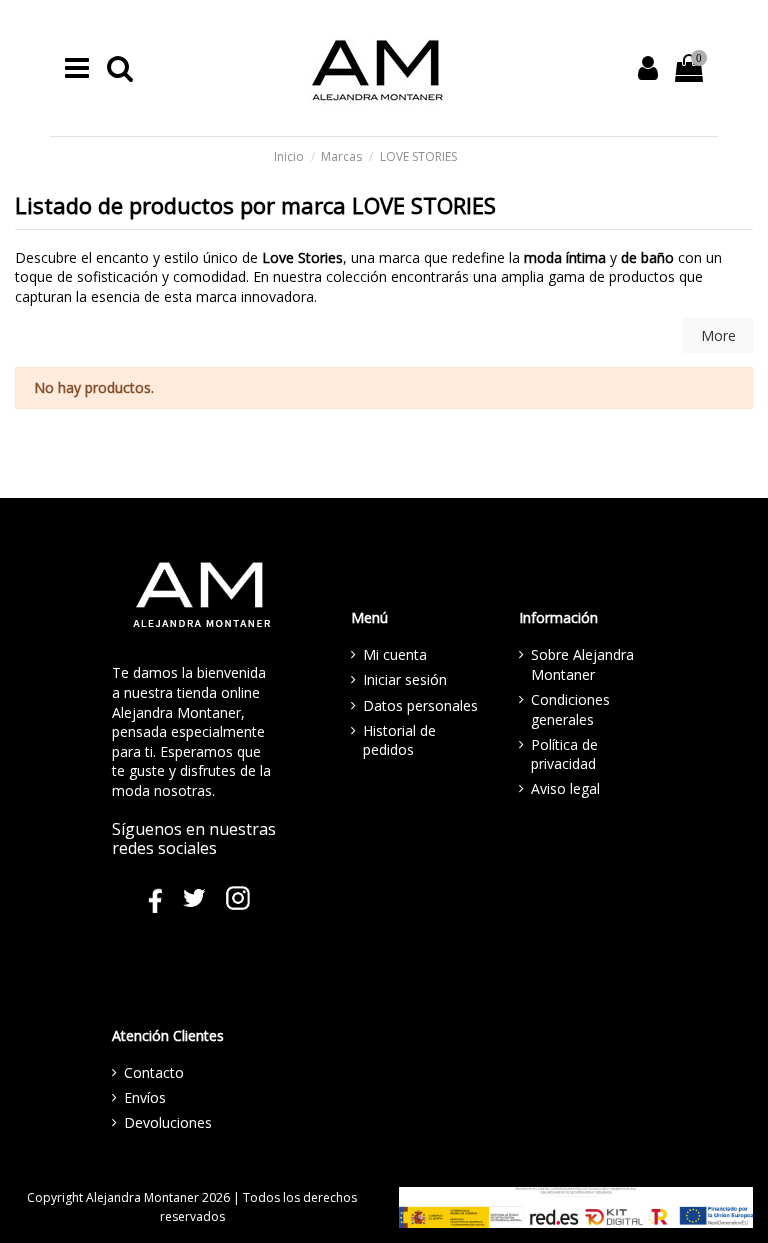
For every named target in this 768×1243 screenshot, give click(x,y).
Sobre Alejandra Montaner (582, 664)
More (718, 335)
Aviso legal (565, 788)
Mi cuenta (395, 654)
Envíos (145, 1097)
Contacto (154, 1072)
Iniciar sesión (405, 679)
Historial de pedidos (399, 740)
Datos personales (420, 705)
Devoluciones (168, 1122)
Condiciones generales (570, 709)
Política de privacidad (564, 754)
